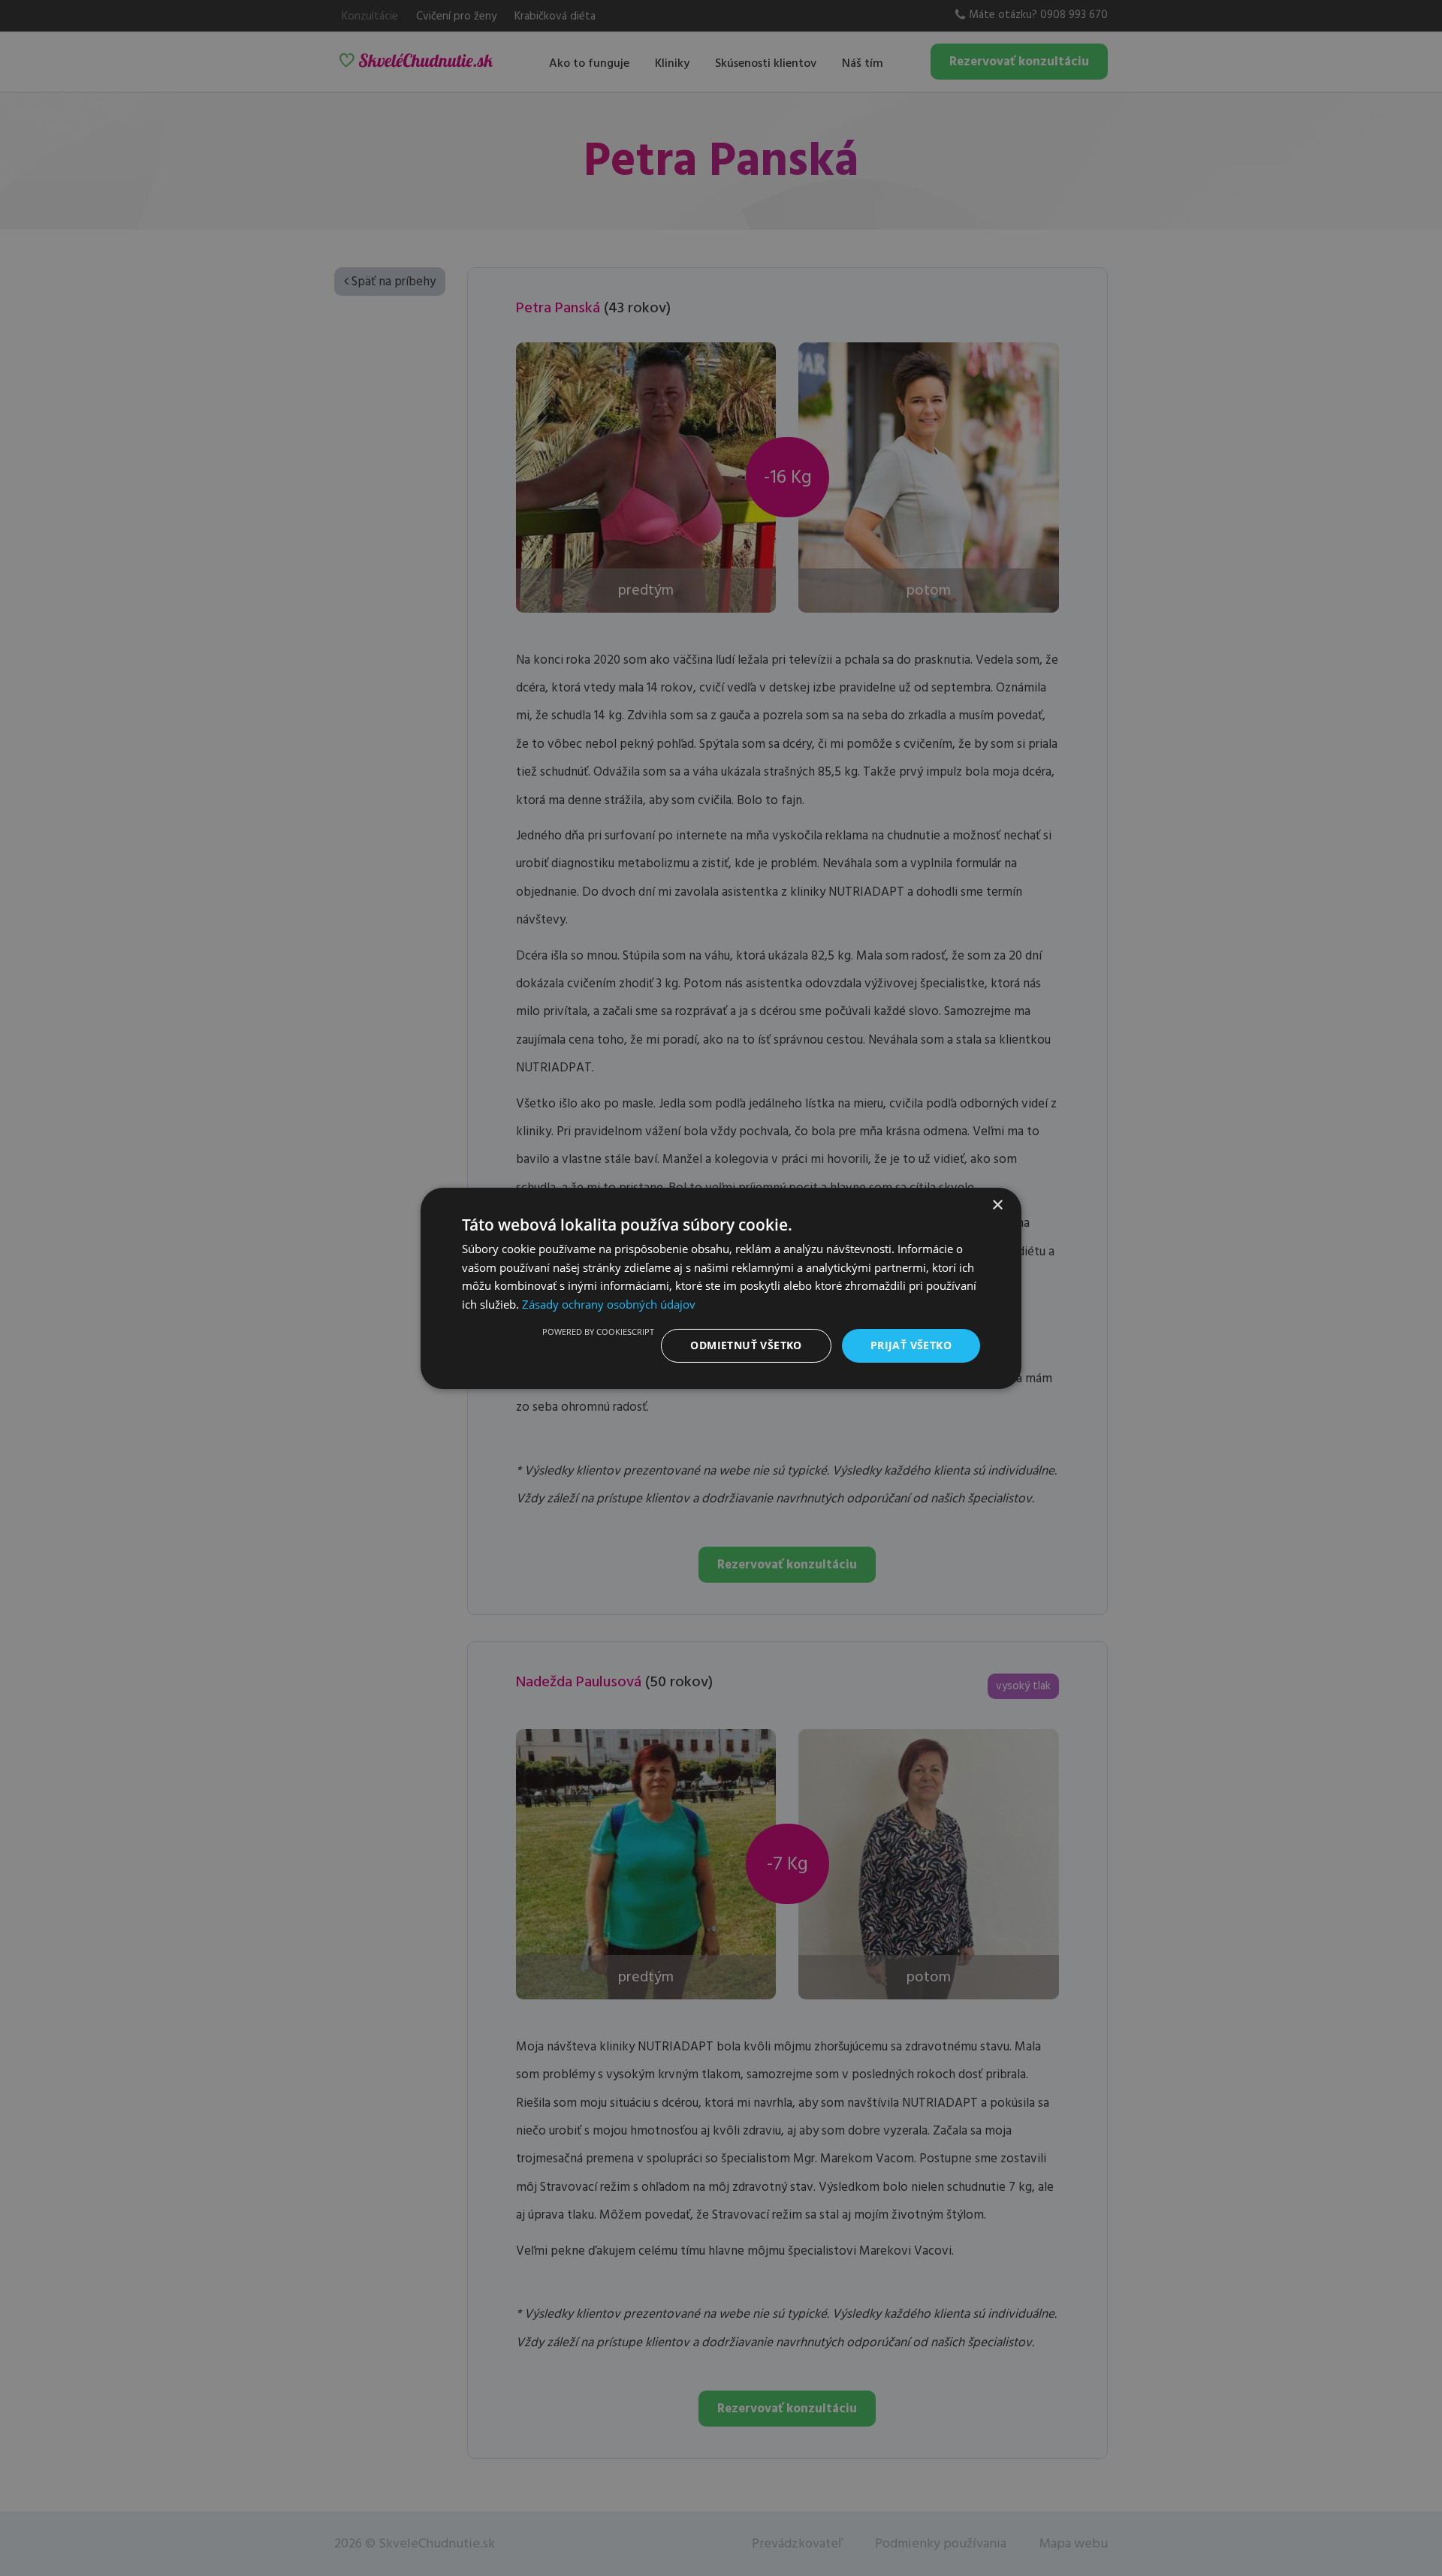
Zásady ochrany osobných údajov (609, 1304)
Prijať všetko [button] (911, 1345)
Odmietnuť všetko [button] (746, 1345)
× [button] (997, 1205)
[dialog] (721, 1288)
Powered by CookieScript (598, 1332)
